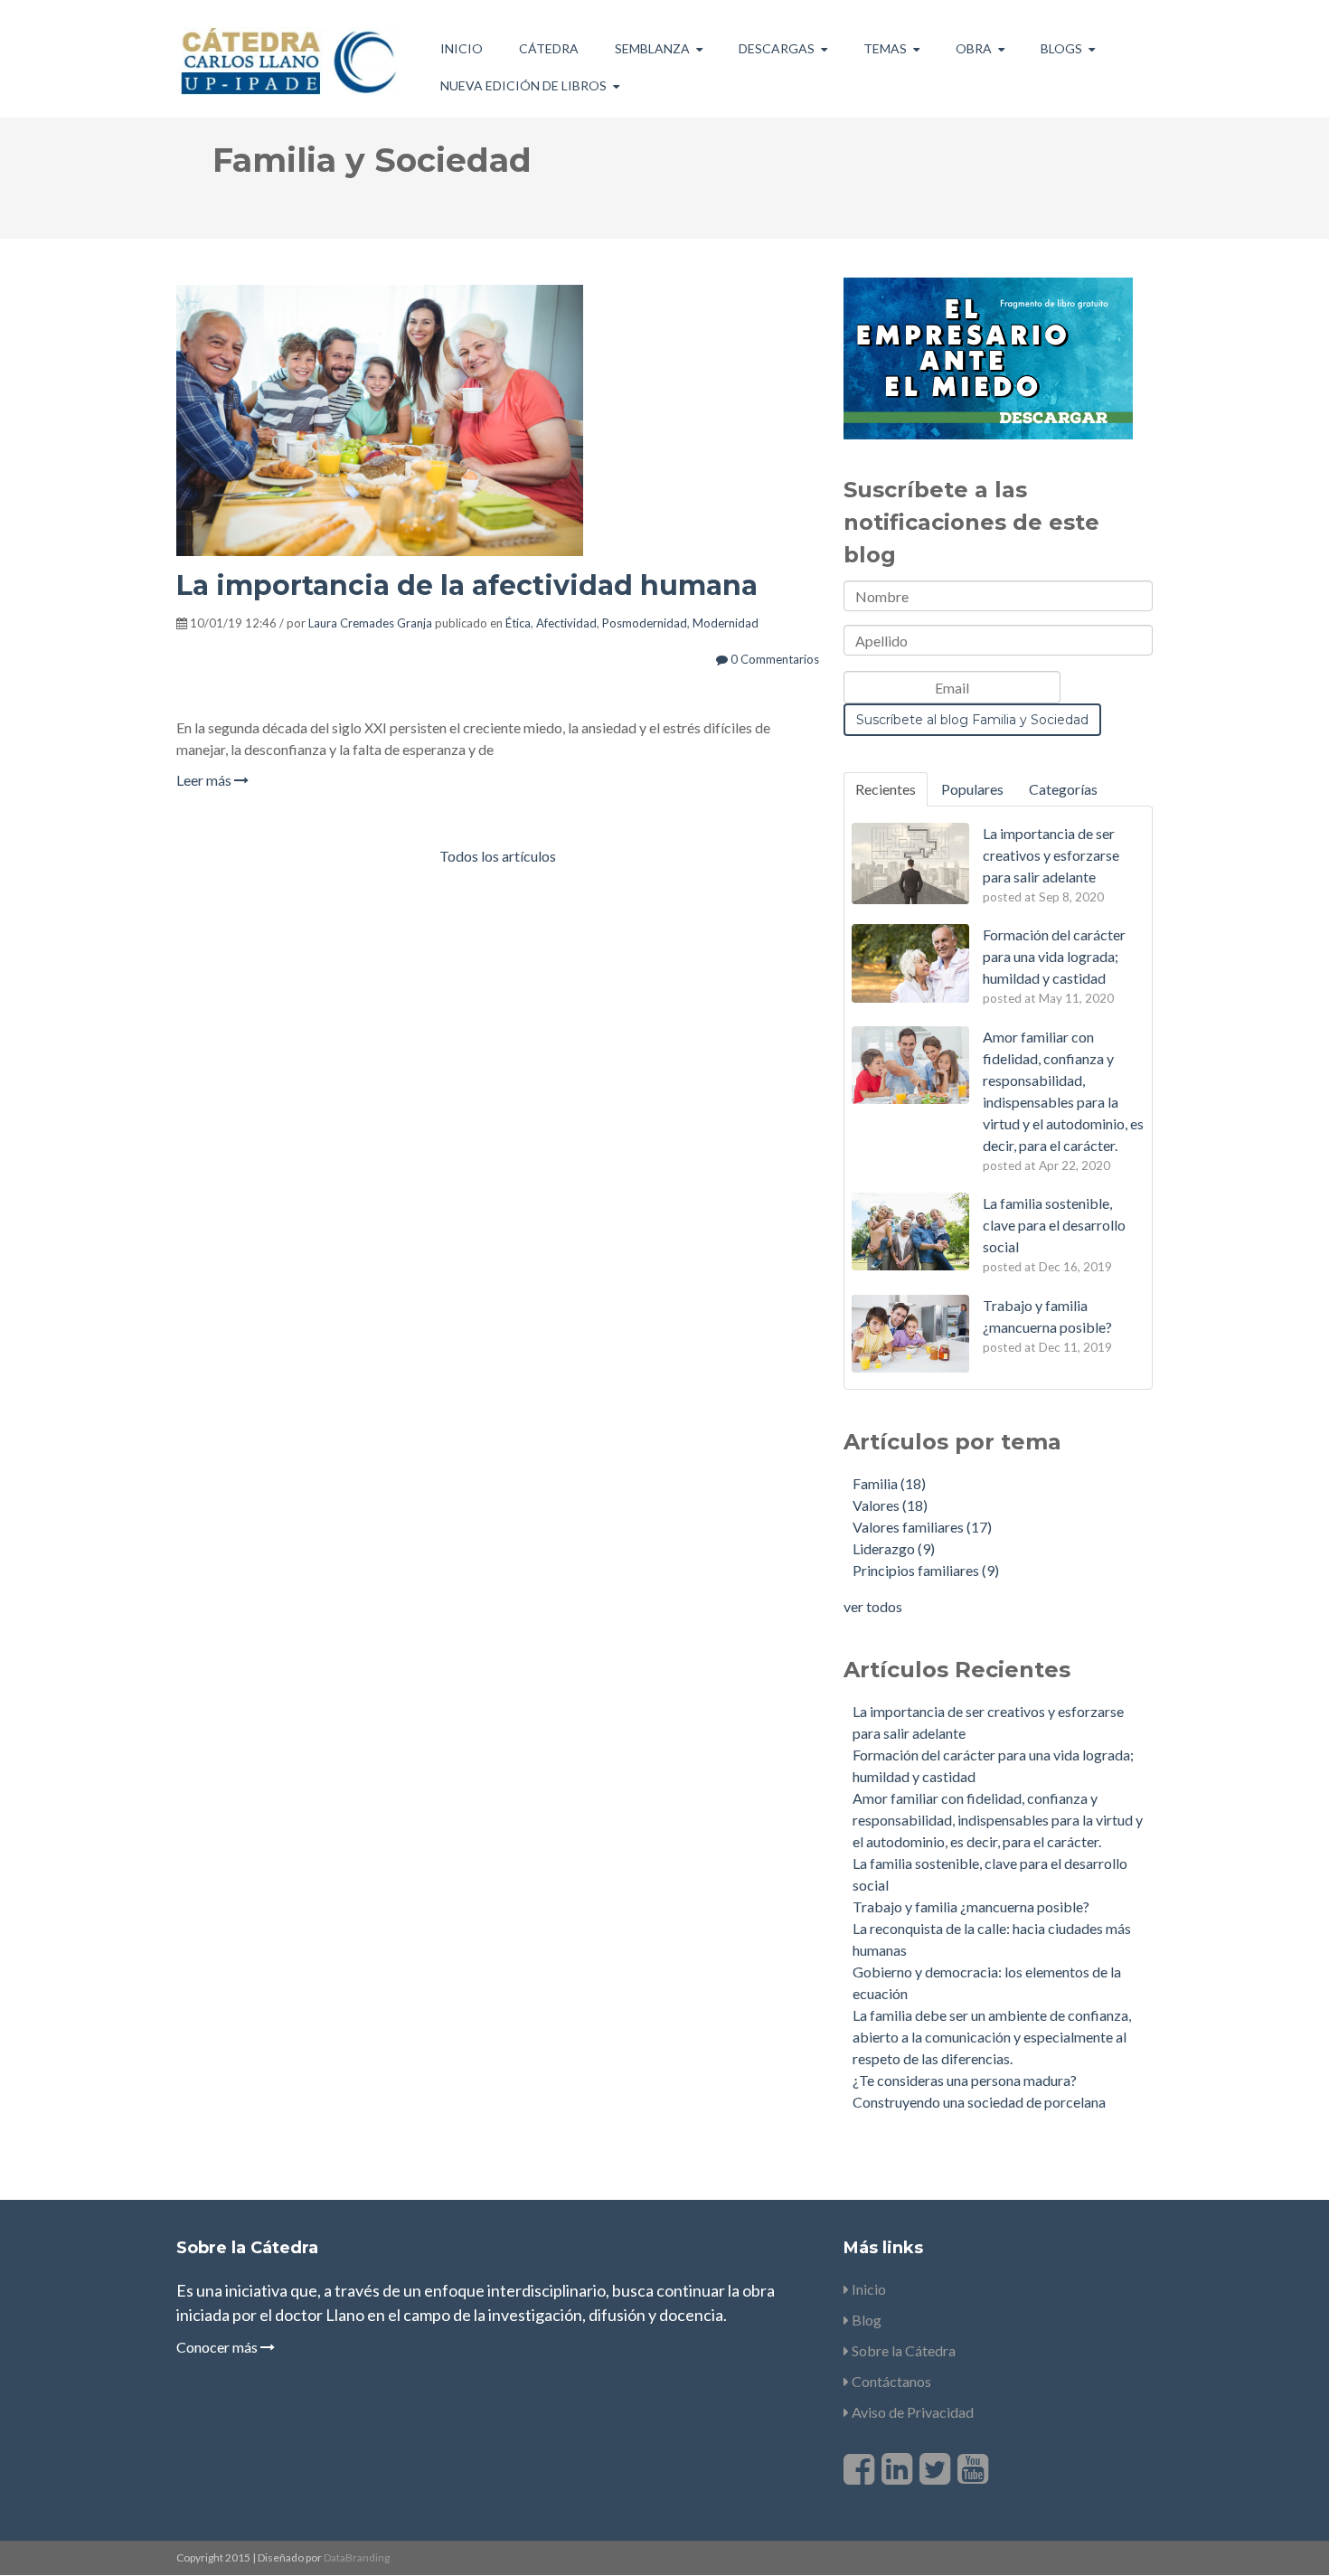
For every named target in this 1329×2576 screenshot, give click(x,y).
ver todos (873, 1606)
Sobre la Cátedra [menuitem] (902, 2350)
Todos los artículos (498, 856)
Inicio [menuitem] (462, 48)
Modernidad (726, 623)
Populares (972, 789)
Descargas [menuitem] (777, 48)
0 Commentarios (773, 659)
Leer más (205, 780)
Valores (890, 1505)
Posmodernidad (645, 623)
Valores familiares (922, 1527)
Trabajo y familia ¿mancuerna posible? (971, 1906)
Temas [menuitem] (885, 48)
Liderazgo (894, 1548)
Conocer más (218, 2347)
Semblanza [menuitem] (652, 48)
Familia (889, 1483)
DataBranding (357, 2557)
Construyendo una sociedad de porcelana (979, 2102)
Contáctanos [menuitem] (890, 2381)
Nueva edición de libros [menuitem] (523, 85)
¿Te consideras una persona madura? (965, 2080)
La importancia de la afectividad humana (467, 585)
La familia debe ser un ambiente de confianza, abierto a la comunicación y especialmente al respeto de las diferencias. (992, 2037)
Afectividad (566, 623)
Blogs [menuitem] (1061, 48)
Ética (518, 623)
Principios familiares (926, 1570)
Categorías (1063, 789)
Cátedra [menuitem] (549, 48)
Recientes (886, 789)
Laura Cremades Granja (370, 623)
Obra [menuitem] (974, 48)
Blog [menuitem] (865, 2320)
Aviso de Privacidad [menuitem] (911, 2412)
